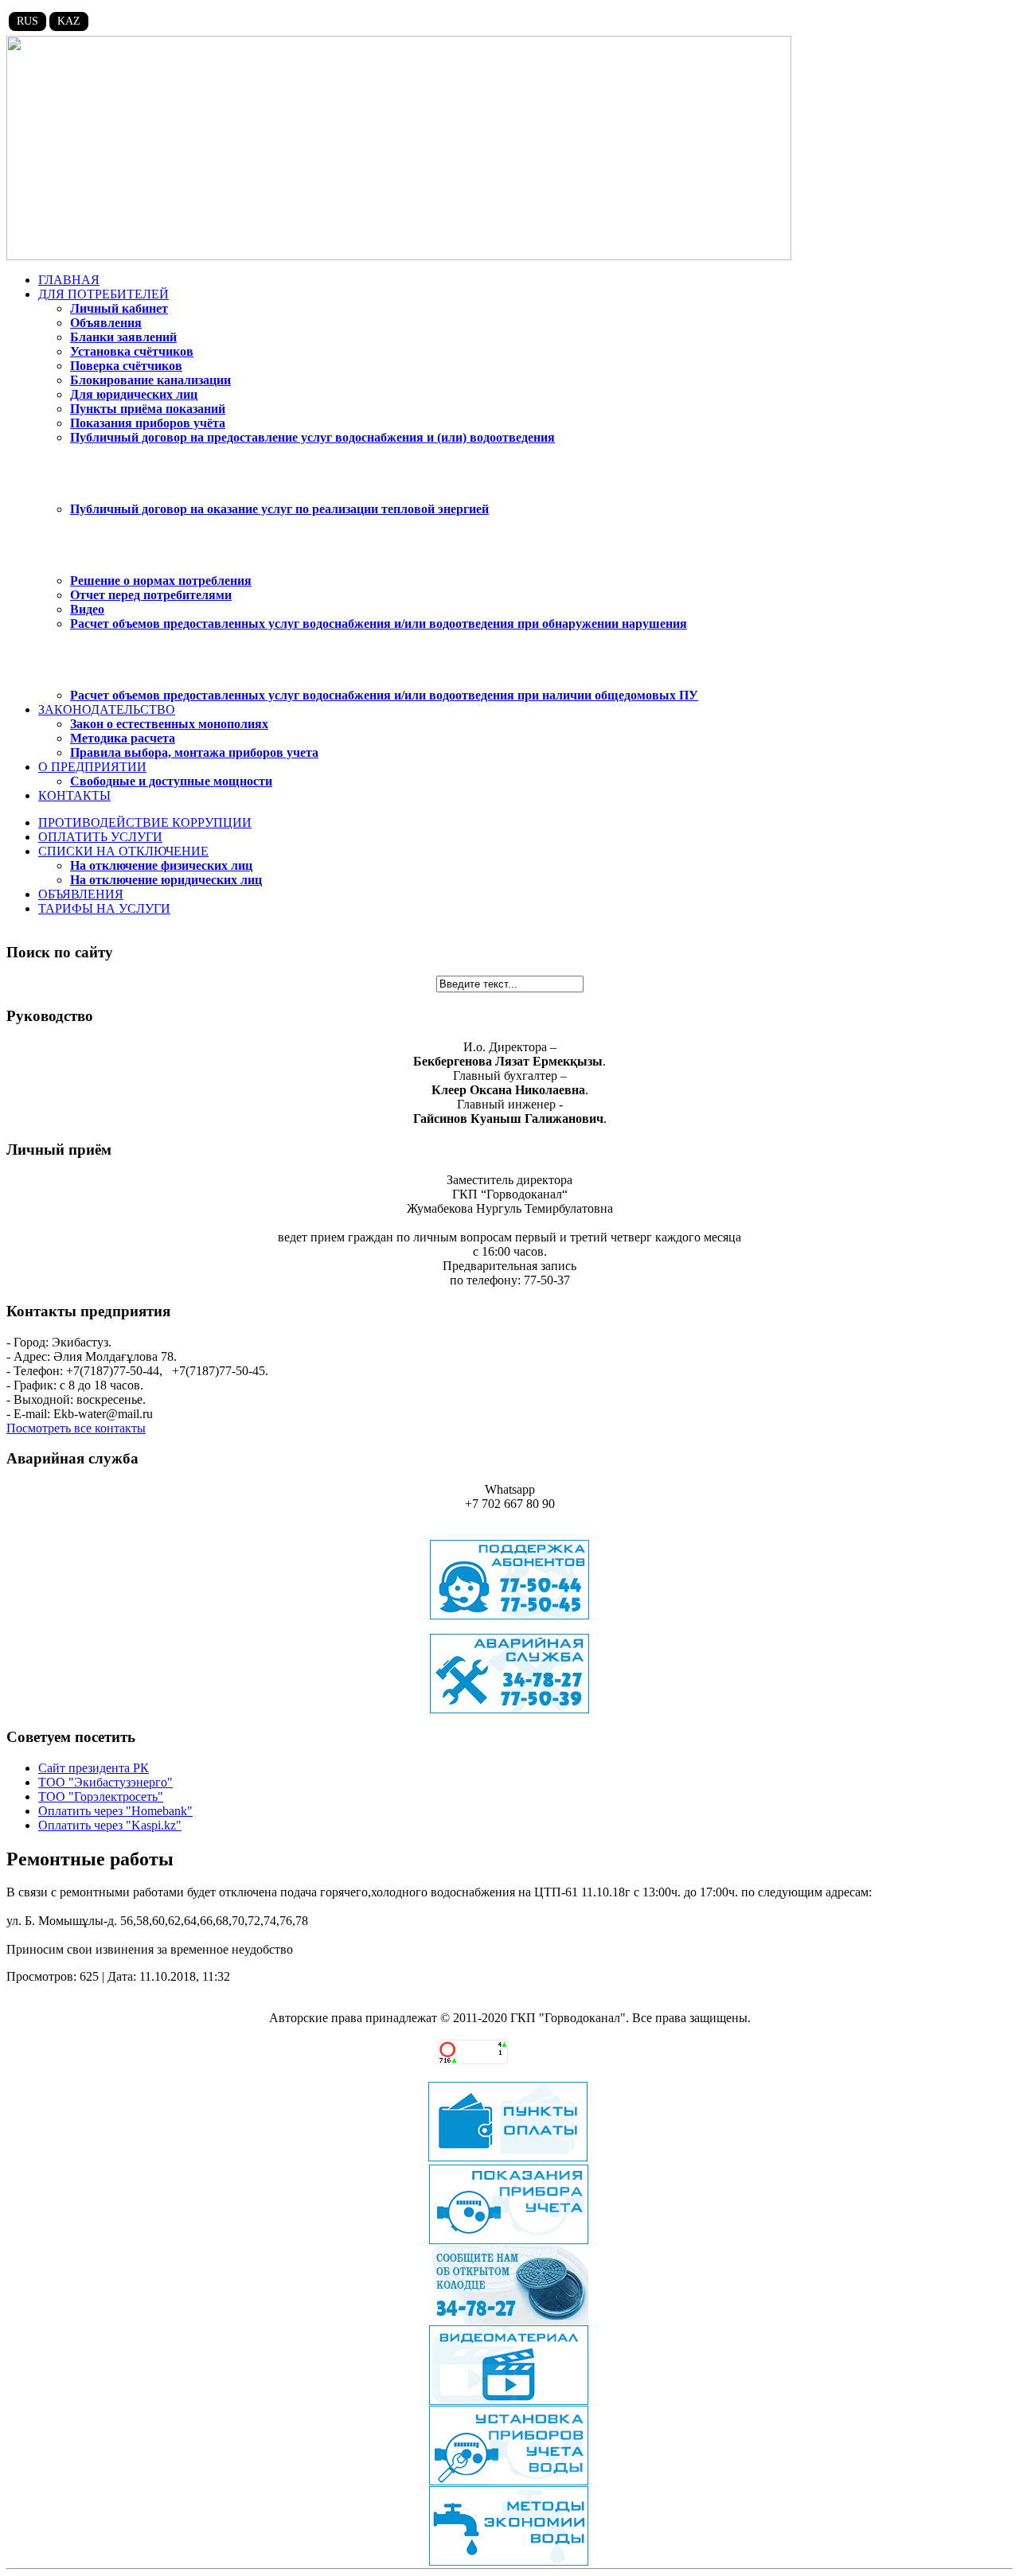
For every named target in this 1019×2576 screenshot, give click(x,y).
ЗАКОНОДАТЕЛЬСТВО (107, 709)
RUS (27, 21)
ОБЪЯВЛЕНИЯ (81, 894)
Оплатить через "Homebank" (115, 1811)
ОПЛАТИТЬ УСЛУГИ (100, 837)
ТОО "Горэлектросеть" (101, 1797)
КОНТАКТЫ (74, 795)
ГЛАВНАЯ (69, 280)
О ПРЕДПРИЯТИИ (92, 767)
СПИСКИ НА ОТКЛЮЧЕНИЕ (123, 851)
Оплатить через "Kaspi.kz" (110, 1825)
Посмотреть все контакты (76, 1428)
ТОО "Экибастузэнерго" (105, 1782)
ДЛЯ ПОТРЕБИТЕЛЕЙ (103, 294)
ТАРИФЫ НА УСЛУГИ (104, 908)
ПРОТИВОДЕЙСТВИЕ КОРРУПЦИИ (145, 822)
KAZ (69, 21)
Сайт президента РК (94, 1768)
